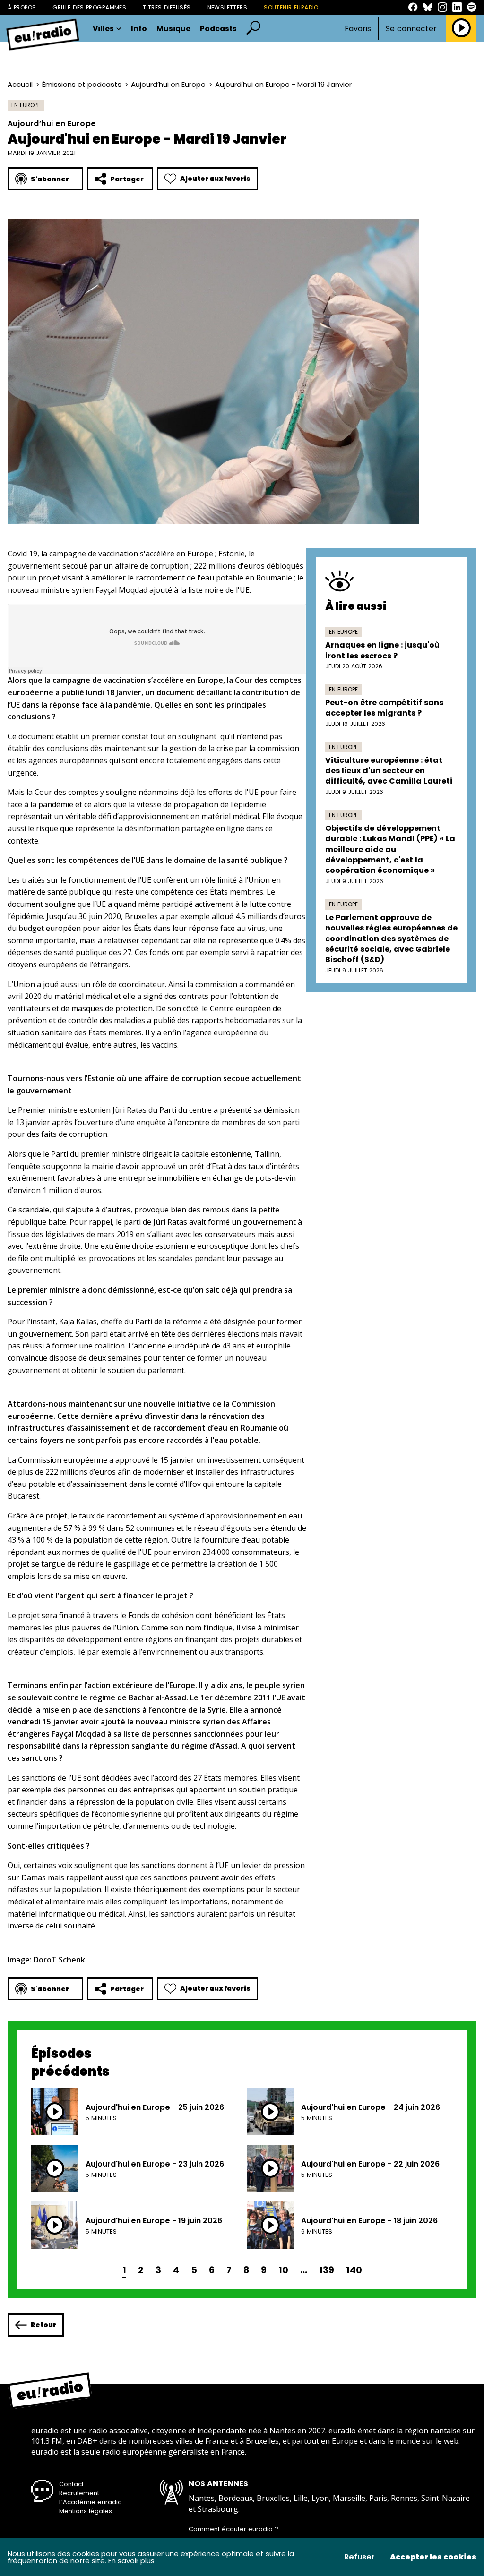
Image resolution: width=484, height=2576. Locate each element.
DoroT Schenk (59, 1960)
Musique (173, 29)
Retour (43, 2325)
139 (327, 2270)
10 (283, 2270)
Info (139, 29)
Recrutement (79, 2493)
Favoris (358, 29)
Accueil (20, 84)
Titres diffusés (167, 7)
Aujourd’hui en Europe (168, 84)
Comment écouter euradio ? (233, 2529)
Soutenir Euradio (291, 7)
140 (354, 2270)
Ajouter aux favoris (215, 179)
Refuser (359, 2557)
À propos (22, 7)
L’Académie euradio (91, 2502)
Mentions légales (86, 2511)
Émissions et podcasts (82, 84)
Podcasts (218, 29)
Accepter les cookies (433, 2557)
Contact (71, 2484)
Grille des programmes (89, 7)
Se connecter (411, 29)
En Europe (26, 105)
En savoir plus (131, 2561)
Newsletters (228, 7)
